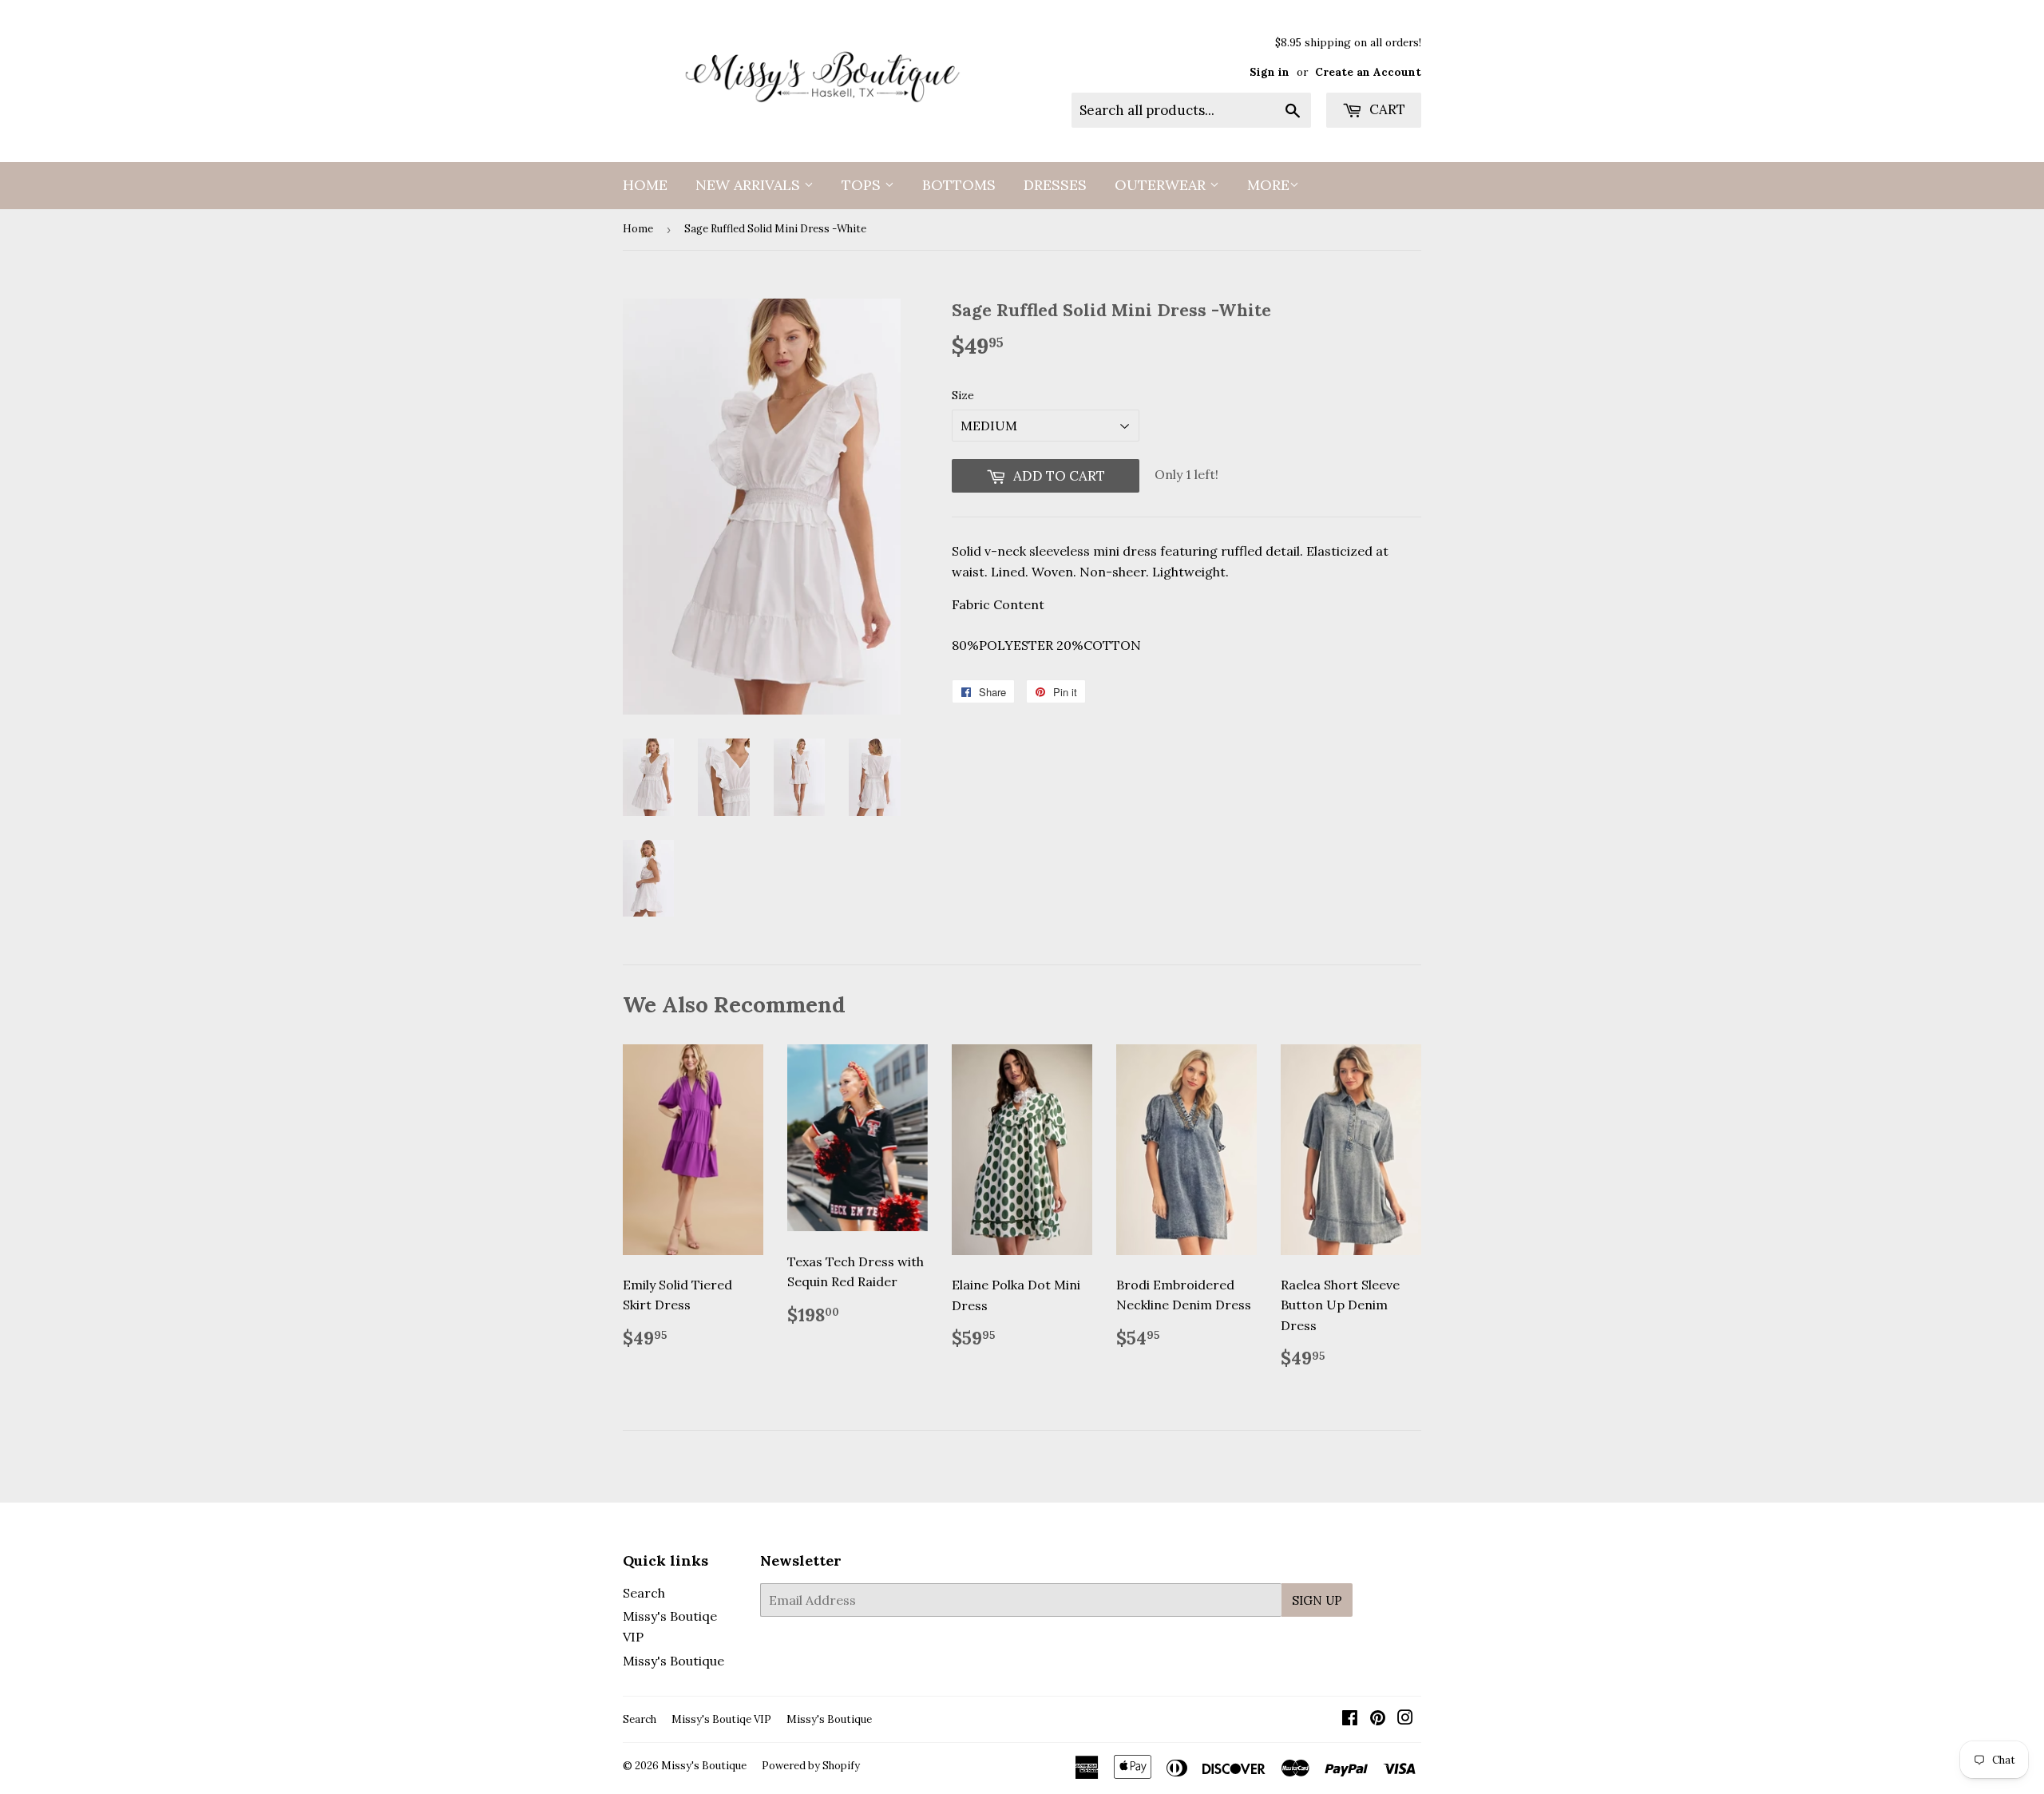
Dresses (1055, 185)
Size (963, 395)
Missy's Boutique (673, 1661)
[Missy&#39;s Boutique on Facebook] (1350, 1719)
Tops (863, 185)
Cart (1386, 109)
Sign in (1270, 72)
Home (645, 185)
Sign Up (1317, 1600)
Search (644, 1593)
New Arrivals (750, 185)
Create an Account (1368, 72)
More (1268, 185)
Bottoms (959, 185)
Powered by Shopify (811, 1766)
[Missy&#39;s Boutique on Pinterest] (1378, 1719)
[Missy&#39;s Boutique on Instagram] (1405, 1719)
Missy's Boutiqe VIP (721, 1719)
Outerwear (1162, 185)
